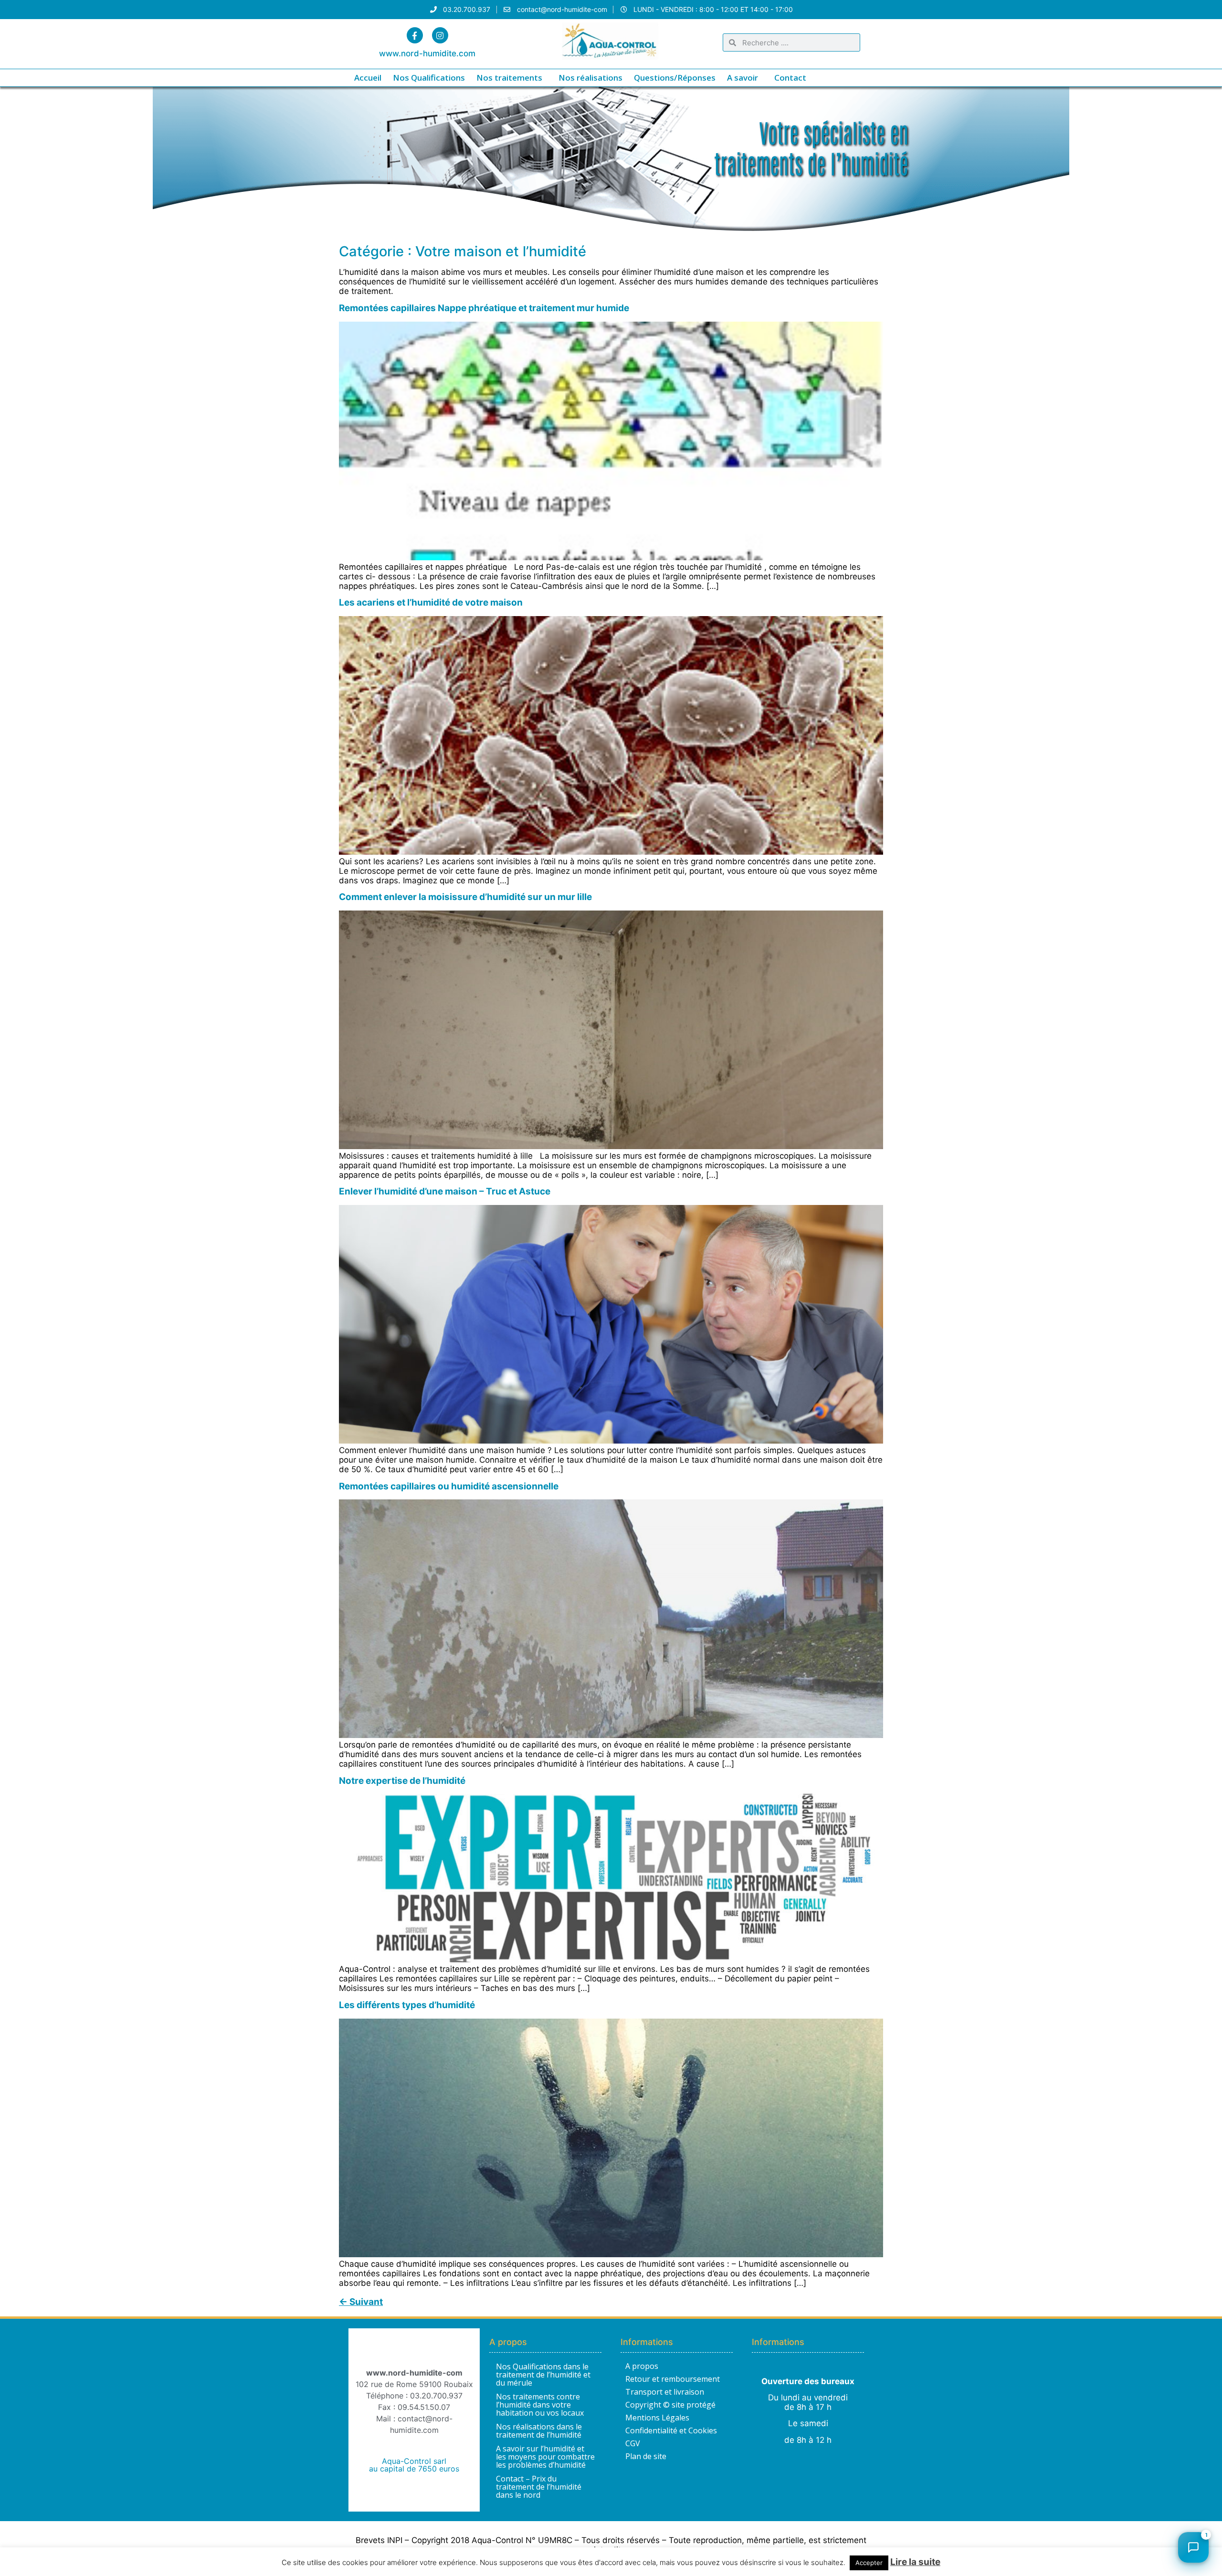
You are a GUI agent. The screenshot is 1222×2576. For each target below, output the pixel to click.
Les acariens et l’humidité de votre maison (431, 602)
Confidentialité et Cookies (671, 2430)
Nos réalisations (590, 78)
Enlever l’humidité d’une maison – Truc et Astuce (445, 1191)
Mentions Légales (657, 2418)
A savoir (743, 78)
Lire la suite (915, 2562)
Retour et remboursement (673, 2379)
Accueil (368, 78)
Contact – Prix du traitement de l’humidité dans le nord (539, 2487)
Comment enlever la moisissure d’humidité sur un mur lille (465, 897)
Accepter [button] (869, 2563)
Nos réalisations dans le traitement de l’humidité (539, 2431)
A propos (642, 2366)
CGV (633, 2443)
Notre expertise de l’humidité (402, 1781)
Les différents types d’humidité (407, 2005)
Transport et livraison (665, 2392)
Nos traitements (509, 78)
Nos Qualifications (429, 78)
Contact (790, 78)
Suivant (361, 2302)
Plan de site (646, 2456)
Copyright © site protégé (670, 2405)
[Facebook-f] (415, 35)
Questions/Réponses (675, 78)
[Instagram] (440, 35)
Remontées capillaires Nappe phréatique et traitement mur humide (484, 308)
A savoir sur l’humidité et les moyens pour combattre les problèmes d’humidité (545, 2457)
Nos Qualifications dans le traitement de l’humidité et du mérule (543, 2375)
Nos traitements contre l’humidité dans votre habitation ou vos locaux (540, 2405)
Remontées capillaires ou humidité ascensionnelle (449, 1486)
